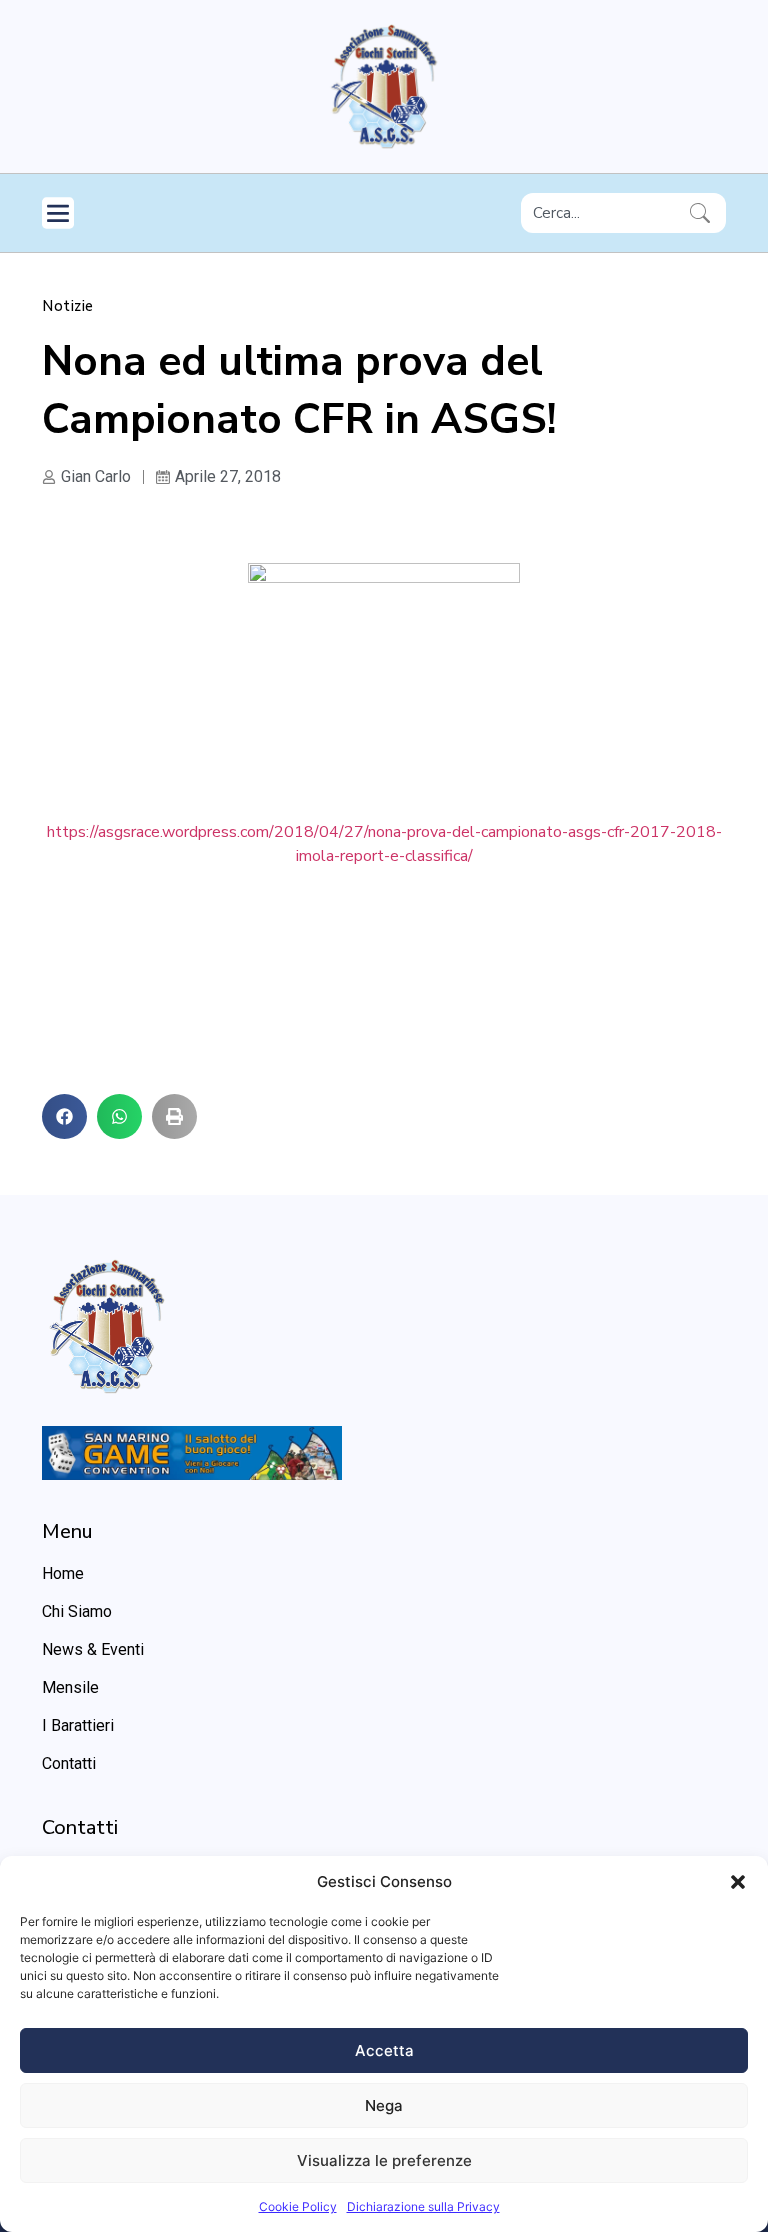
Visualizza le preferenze (384, 2160)
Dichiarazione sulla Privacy (423, 2206)
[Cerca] (704, 213)
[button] (738, 1882)
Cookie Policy (298, 2206)
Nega (384, 2105)
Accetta (384, 2050)
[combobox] (601, 213)
